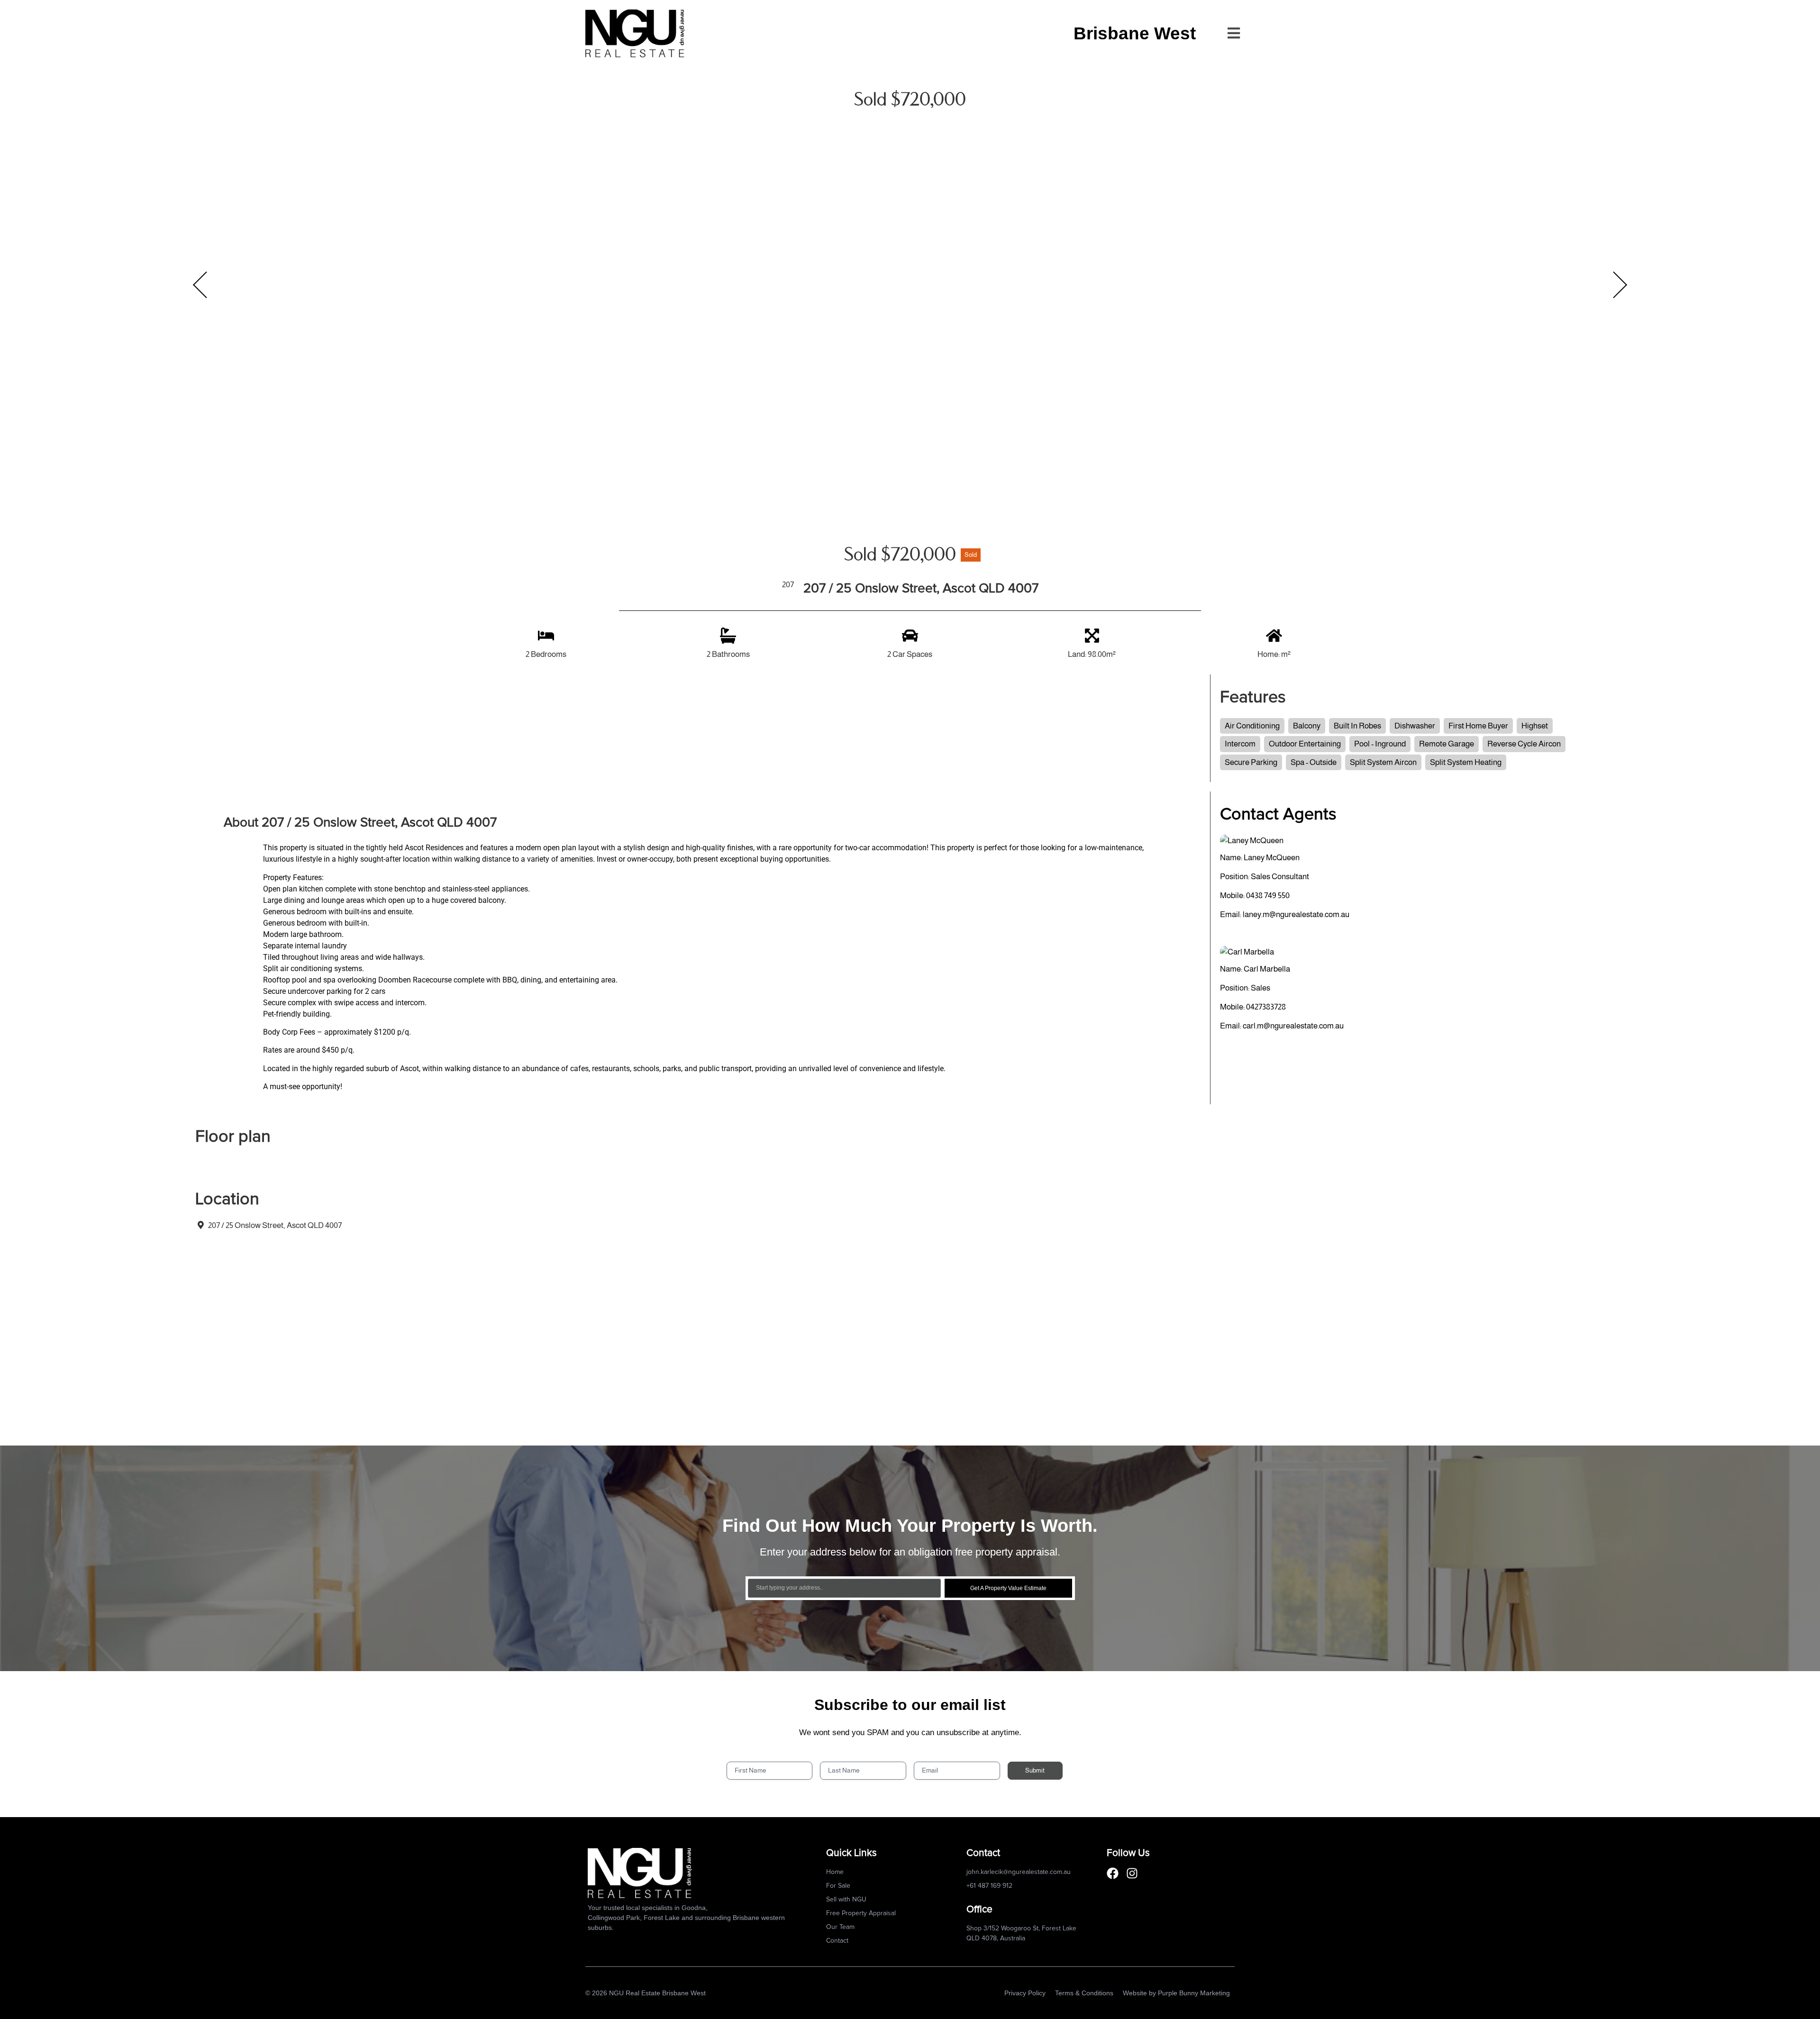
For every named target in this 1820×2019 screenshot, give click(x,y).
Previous (200, 285)
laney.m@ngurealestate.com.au (1296, 914)
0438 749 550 (1268, 896)
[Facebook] (1113, 1873)
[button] (1233, 33)
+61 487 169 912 (989, 1886)
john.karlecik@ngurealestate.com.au (1019, 1872)
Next (1620, 285)
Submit (1035, 1770)
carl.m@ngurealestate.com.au (1293, 1026)
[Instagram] (1132, 1873)
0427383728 (1266, 1007)
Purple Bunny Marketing (1194, 1993)
